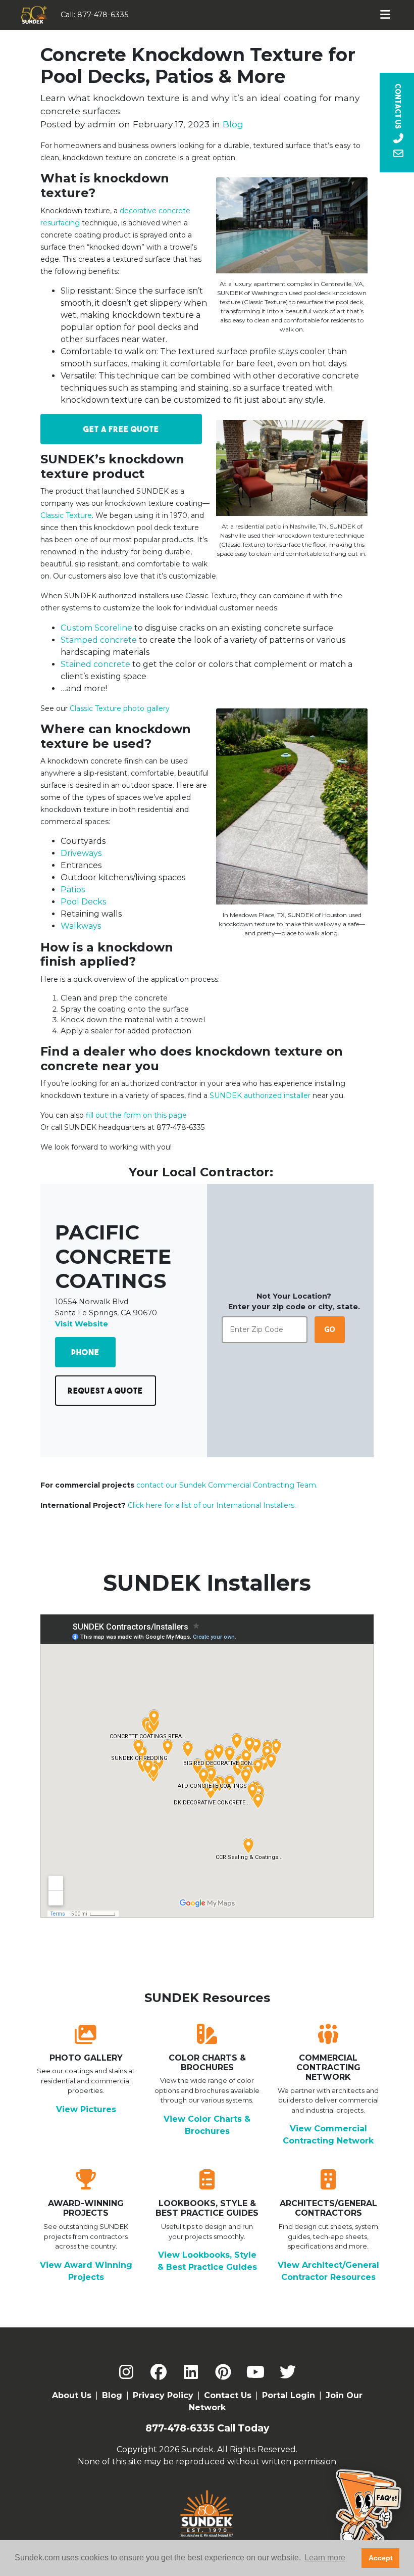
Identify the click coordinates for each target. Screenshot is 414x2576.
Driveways (81, 853)
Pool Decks (83, 902)
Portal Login (289, 2395)
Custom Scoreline (96, 628)
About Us (72, 2395)
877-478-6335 (103, 15)
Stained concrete (95, 664)
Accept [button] (381, 2558)
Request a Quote (105, 1391)
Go (330, 1329)
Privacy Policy (163, 2395)
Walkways (81, 926)
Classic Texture (66, 515)
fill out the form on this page (136, 1115)
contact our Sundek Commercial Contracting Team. (227, 1485)
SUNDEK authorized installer (260, 1095)
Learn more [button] (325, 2558)
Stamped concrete (99, 640)
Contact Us (228, 2395)
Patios (73, 890)
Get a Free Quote (121, 429)
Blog (233, 124)
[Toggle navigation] (385, 15)
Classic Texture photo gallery (120, 708)
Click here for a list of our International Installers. (212, 1505)
